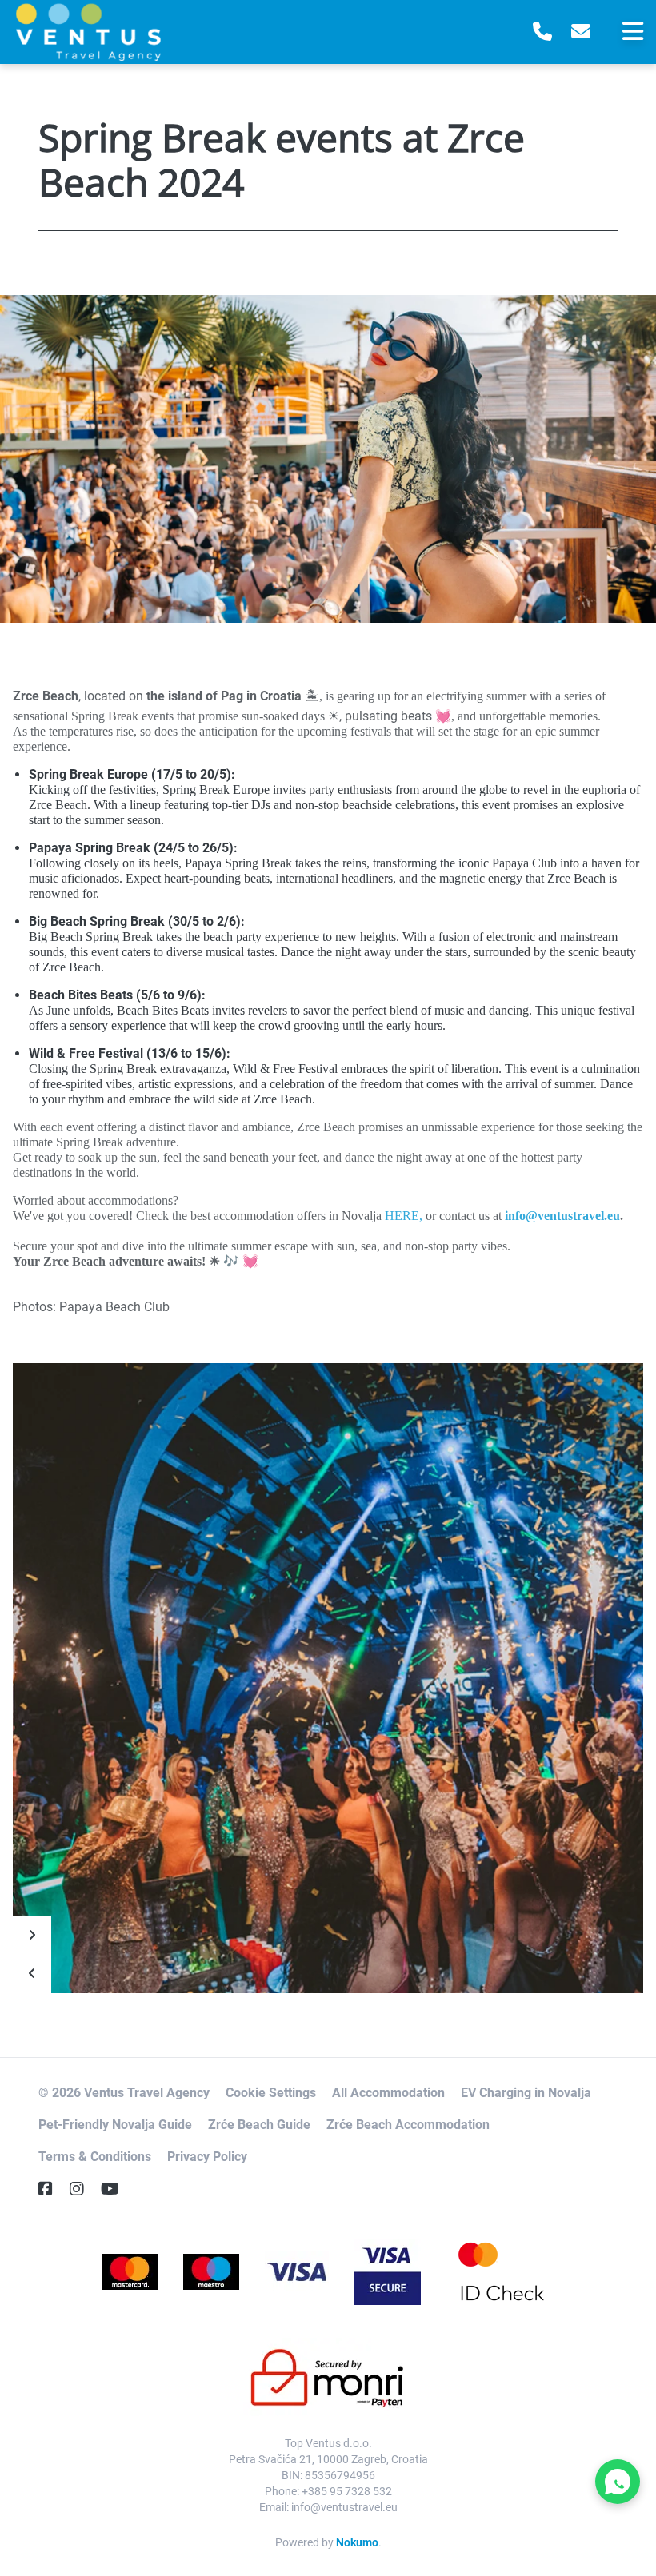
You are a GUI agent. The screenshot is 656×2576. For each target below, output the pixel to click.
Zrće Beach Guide (259, 2125)
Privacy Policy (207, 2157)
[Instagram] (83, 2189)
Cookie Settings (271, 2093)
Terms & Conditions (95, 2157)
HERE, (404, 1216)
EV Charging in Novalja (526, 2093)
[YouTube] (116, 2189)
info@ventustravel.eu (562, 1216)
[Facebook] (52, 2189)
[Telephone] (542, 32)
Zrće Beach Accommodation (408, 2125)
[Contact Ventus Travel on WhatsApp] (618, 2482)
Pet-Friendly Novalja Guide (115, 2125)
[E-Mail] (581, 32)
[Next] (32, 1936)
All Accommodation (388, 2093)
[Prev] (32, 1974)
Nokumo (357, 2542)
